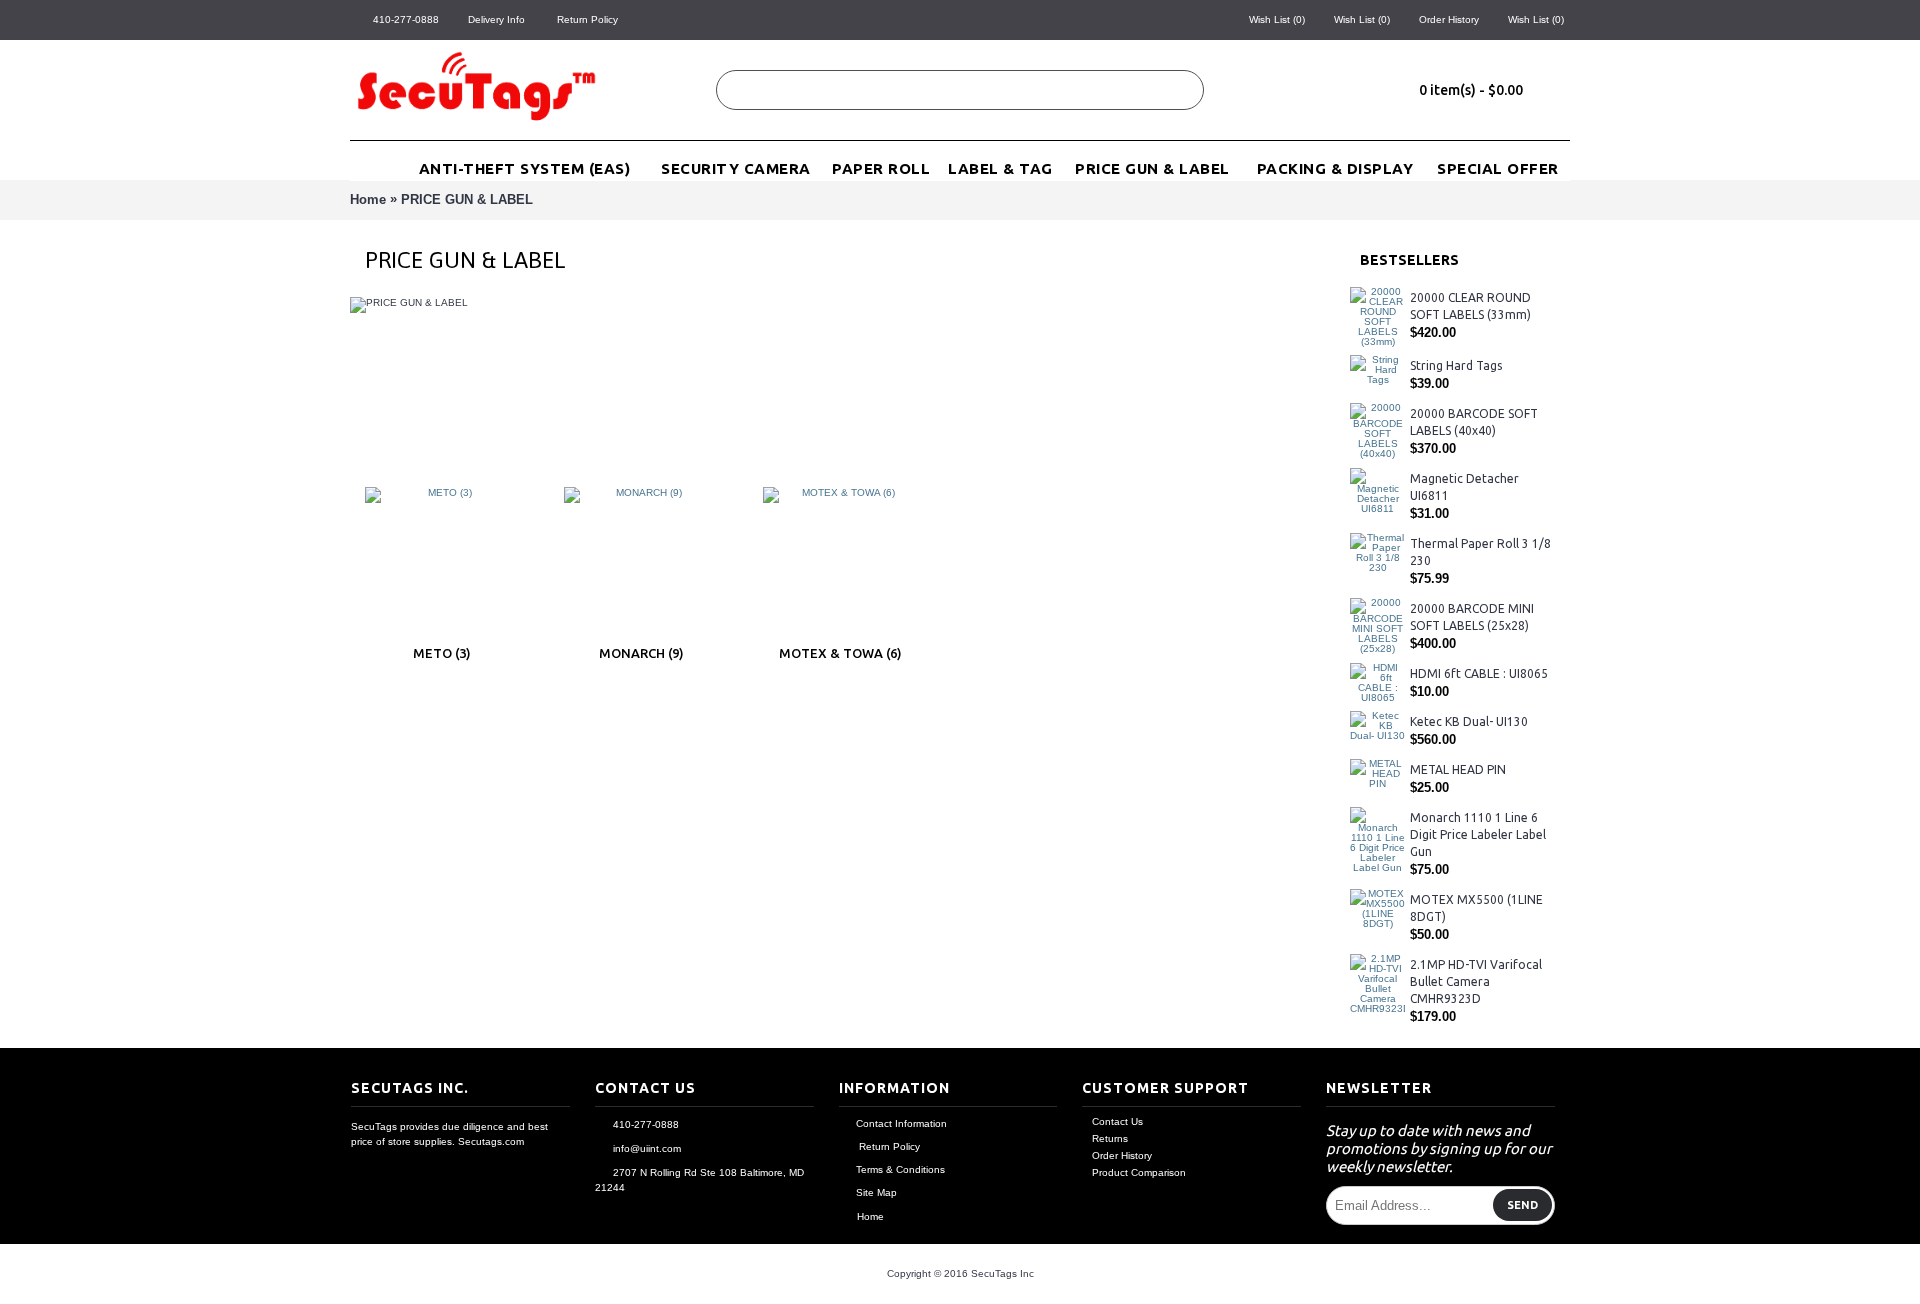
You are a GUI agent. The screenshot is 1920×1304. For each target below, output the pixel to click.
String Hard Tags (1456, 365)
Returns (1110, 1138)
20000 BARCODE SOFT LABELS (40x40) (1474, 422)
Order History (1122, 1155)
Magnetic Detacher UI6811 (1464, 487)
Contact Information (901, 1123)
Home (368, 199)
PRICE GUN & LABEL (467, 199)
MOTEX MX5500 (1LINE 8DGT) (1476, 908)
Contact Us (1117, 1121)
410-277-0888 (646, 1124)
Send (1522, 1205)
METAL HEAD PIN (1458, 769)
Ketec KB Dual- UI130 (1469, 721)
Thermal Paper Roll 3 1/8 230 (1480, 552)
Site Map (876, 1192)
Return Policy (888, 1146)
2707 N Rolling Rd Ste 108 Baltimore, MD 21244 (699, 1180)
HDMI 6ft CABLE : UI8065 (1479, 673)
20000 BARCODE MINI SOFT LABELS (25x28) (1472, 617)
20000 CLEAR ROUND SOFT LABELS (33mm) (1470, 306)
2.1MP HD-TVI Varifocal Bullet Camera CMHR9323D (1476, 981)
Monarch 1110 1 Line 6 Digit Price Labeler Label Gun (1478, 834)
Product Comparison (1139, 1172)
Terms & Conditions (900, 1169)
